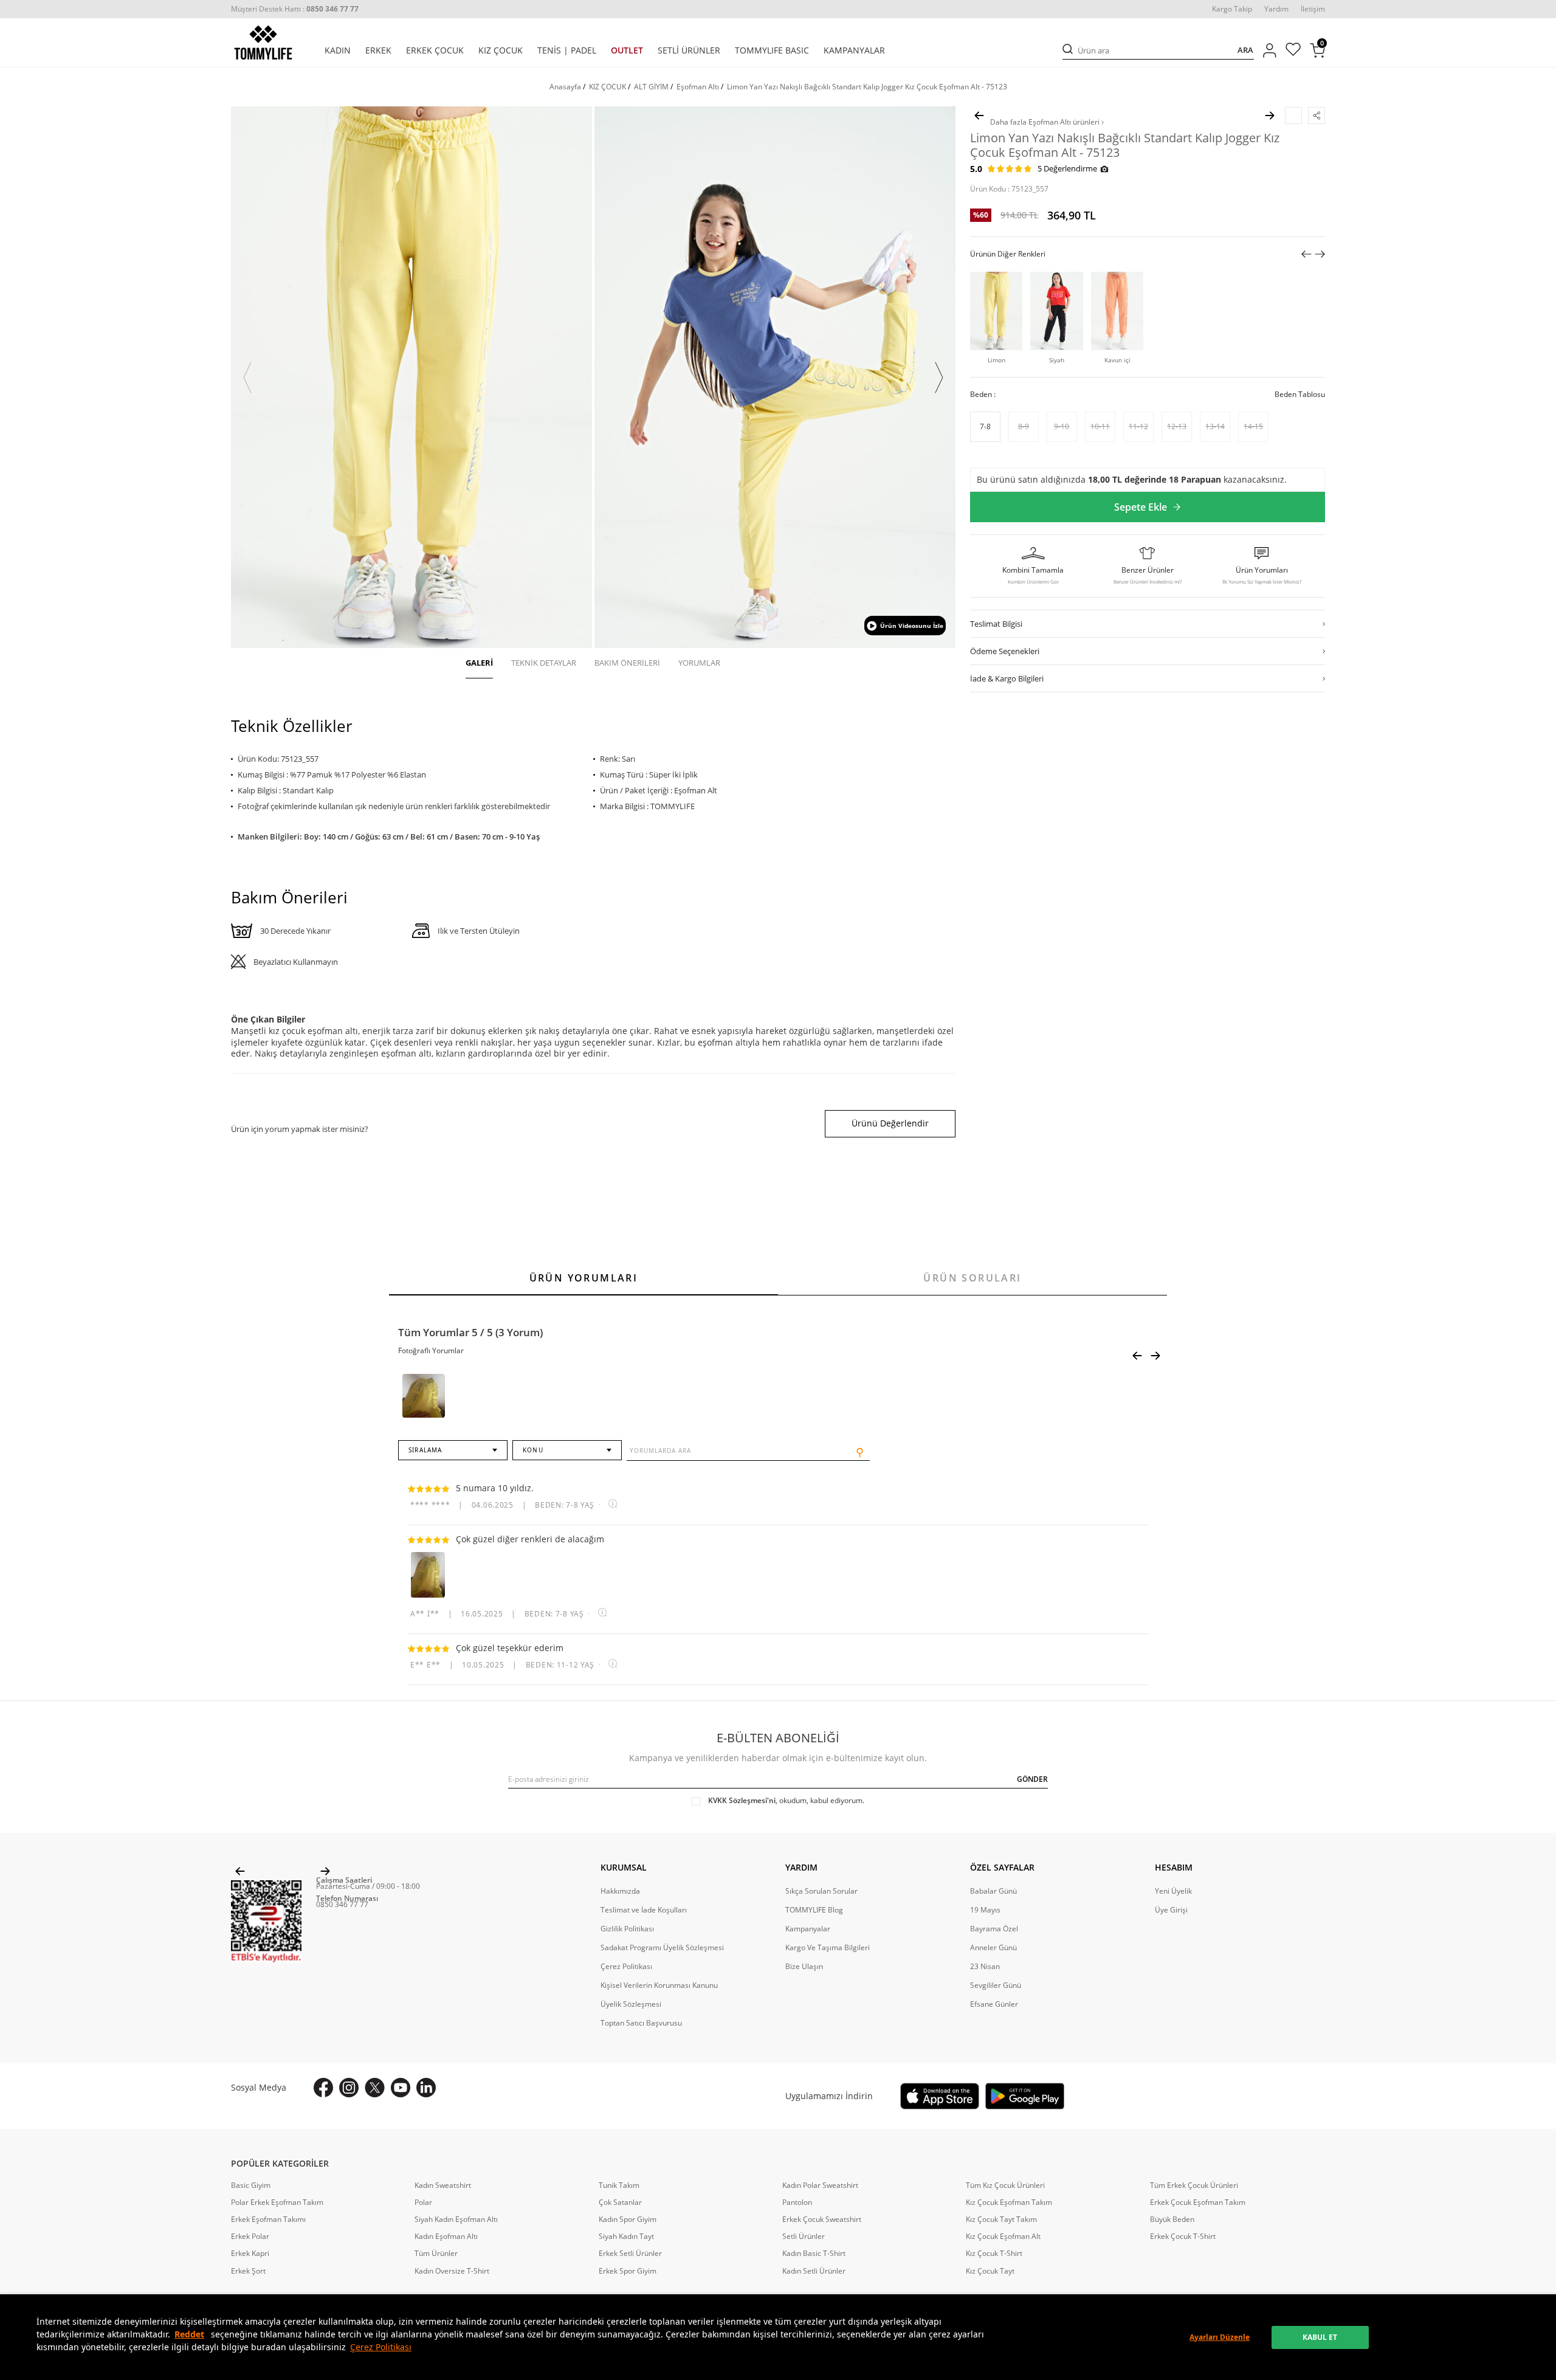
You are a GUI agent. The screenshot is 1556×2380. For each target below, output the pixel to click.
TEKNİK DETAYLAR (544, 663)
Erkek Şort (248, 2271)
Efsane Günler (994, 2004)
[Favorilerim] (1293, 51)
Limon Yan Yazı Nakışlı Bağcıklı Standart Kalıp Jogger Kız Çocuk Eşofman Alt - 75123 (867, 87)
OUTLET (627, 50)
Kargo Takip (1232, 9)
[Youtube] (401, 2088)
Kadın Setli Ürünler (814, 2271)
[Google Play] (1025, 2096)
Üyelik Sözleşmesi (631, 2004)
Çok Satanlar (620, 2202)
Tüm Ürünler (436, 2254)
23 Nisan (985, 1967)
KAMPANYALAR (854, 50)
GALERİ (479, 663)
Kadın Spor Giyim (628, 2220)
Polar (423, 2202)
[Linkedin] (426, 2088)
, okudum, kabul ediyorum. (786, 1801)
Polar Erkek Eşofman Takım (277, 2202)
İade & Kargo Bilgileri (1007, 678)
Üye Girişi (1171, 1910)
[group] (411, 377)
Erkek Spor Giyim (628, 2271)
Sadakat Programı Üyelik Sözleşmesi (662, 1948)
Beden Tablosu (1300, 394)
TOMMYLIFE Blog (814, 1910)
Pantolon (797, 2202)
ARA (1245, 50)
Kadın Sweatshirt (443, 2185)
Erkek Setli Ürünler (630, 2254)
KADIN (338, 50)
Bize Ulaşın (804, 1967)
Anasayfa (565, 87)
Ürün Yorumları (584, 1278)
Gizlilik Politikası (627, 1929)
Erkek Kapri (250, 2254)
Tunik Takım (619, 2185)
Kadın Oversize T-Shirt (452, 2271)
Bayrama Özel (994, 1929)
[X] (375, 2088)
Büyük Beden (1172, 2220)
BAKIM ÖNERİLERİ (627, 663)
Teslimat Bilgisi (996, 623)
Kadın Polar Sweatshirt (820, 2185)
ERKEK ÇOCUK (435, 50)
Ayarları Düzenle (1220, 2337)
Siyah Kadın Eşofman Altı (456, 2220)
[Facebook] (323, 2088)
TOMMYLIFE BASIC (772, 50)
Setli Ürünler (804, 2237)
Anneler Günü (993, 1948)
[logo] (263, 43)
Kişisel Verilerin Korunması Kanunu (659, 1985)
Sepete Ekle (1141, 507)
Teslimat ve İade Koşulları (644, 1910)
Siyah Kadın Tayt (626, 2237)
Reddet (189, 2334)
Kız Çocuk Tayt (990, 2271)
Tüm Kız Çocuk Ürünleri (1005, 2185)
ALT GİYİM (651, 87)
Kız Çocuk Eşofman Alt (1003, 2237)
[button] (247, 378)
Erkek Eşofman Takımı (268, 2220)
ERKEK (378, 50)
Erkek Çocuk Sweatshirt (822, 2220)
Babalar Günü (993, 1891)
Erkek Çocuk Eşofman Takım (1198, 2202)
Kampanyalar (808, 1929)
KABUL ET (1320, 2337)
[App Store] (940, 2096)
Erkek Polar (250, 2237)
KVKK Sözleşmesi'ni (742, 1800)
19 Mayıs (985, 1910)
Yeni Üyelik (1173, 1891)
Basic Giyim (251, 2185)
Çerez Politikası (381, 2347)
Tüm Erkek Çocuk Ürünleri (1194, 2185)
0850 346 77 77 (342, 1904)
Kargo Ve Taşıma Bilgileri (828, 1948)
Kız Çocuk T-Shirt (994, 2254)
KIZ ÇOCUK (501, 50)
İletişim (1313, 9)
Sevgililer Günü (996, 1985)
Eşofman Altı (698, 87)
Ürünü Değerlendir (890, 1123)
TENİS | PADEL (567, 50)
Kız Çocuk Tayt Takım (1001, 2220)
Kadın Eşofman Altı (446, 2237)
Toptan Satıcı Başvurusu (641, 2023)
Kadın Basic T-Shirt (814, 2254)
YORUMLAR (699, 663)
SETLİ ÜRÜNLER (689, 50)
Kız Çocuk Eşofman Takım (1009, 2202)
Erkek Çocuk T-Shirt (1183, 2237)
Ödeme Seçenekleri (1005, 650)
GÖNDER (1032, 1779)
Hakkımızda (620, 1891)
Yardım (1276, 9)
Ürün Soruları (972, 1278)
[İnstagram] (349, 2088)
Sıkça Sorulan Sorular (821, 1891)
